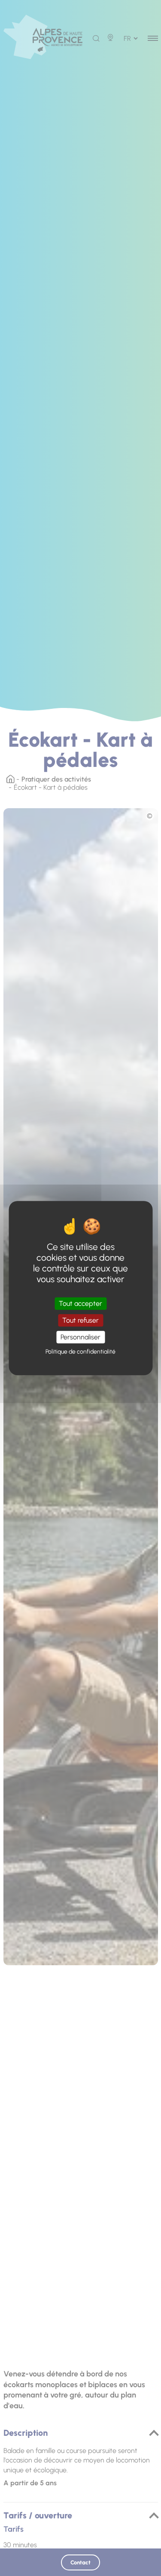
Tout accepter (80, 1303)
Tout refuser (80, 1320)
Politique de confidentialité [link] (80, 1352)
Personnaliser (80, 1337)
